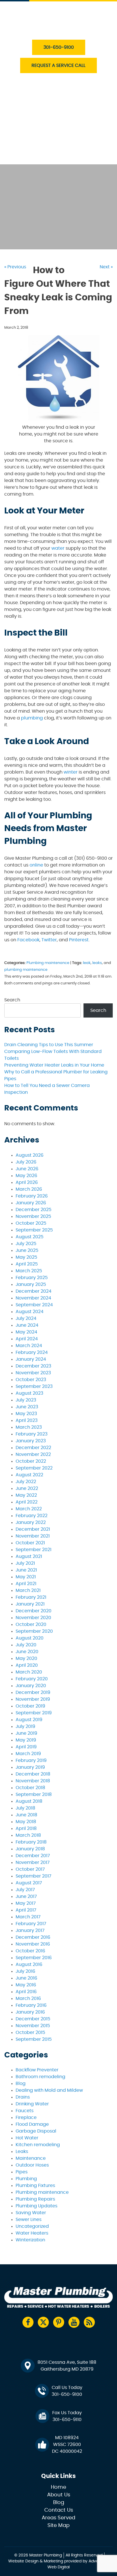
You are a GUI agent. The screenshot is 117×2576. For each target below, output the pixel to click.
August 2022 (29, 1475)
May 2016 (26, 1985)
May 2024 (26, 1332)
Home (58, 2487)
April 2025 (27, 1264)
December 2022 (33, 1448)
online (36, 865)
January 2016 (30, 2012)
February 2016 (31, 2005)
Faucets (25, 2111)
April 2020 (27, 1665)
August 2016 (29, 1965)
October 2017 (30, 1869)
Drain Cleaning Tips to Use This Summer (49, 1045)
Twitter (49, 940)
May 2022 (26, 1495)
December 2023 (33, 1366)
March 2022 (29, 1509)
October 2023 (31, 1380)
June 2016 (26, 1978)
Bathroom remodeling (40, 2077)
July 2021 (25, 1563)
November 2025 (33, 1216)
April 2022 (27, 1502)
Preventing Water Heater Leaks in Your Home (54, 1065)
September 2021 (34, 1550)
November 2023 (33, 1373)
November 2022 (33, 1454)
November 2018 (33, 1781)
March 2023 (29, 1427)
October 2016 (30, 1951)
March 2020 (29, 1672)
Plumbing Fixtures (35, 2186)
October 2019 (30, 1706)
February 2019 (31, 1760)
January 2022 (31, 1522)
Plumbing (26, 2179)
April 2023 (27, 1420)
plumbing (32, 718)
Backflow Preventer (37, 2070)
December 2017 (33, 1856)
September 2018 (34, 1795)
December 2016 (33, 1937)
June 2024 (27, 1325)
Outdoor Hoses (32, 2165)
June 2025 (27, 1250)
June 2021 (26, 1570)
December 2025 (34, 1210)
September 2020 (34, 1631)
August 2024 (30, 1312)
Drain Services (45, 92)
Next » (106, 267)
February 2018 (31, 1842)
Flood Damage (32, 2124)
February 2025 (32, 1278)
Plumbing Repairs (35, 2199)
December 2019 (33, 1692)
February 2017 (31, 1924)
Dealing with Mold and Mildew (49, 2090)
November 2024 (33, 1298)
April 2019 (26, 1747)
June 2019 (26, 1733)
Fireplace (26, 2118)
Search (12, 1000)
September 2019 (34, 1713)
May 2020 (26, 1658)
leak (87, 963)
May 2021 (26, 1577)
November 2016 (33, 1944)
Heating (37, 118)
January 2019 (30, 1767)
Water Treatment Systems (58, 131)
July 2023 (26, 1400)
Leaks (22, 2152)
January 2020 (31, 1686)
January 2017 (30, 1931)
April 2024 (27, 1339)
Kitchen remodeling (38, 2145)
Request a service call (58, 65)
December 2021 (33, 1529)
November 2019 (33, 1699)
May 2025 (26, 1257)
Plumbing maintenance (48, 963)
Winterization (30, 2240)
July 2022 (26, 1482)
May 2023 (26, 1414)
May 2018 (26, 1822)
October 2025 (31, 1223)
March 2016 (28, 1999)
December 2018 (33, 1774)
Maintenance (31, 2158)
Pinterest (79, 940)
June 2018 (26, 1815)
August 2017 (29, 1883)
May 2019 (26, 1740)
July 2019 (25, 1726)
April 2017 (26, 1910)
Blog (21, 2084)
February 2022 (32, 1516)
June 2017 (26, 1897)
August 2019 (29, 1720)
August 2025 (30, 1237)
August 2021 (29, 1556)
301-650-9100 (59, 47)
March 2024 (29, 1346)
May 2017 (26, 1903)
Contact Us (42, 158)
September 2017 (34, 1876)
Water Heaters (45, 105)
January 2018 (30, 1849)
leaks (97, 963)
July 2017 (25, 1890)
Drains (23, 2097)
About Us (39, 145)
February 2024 (32, 1352)
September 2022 (34, 1468)
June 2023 (27, 1407)
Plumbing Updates (36, 2206)
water (58, 548)
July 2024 (26, 1318)
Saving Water (31, 2213)
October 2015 (30, 2033)
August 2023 (29, 1393)
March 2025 (29, 1271)
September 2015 (34, 2039)
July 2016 (25, 1971)
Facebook (28, 940)
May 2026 (26, 1176)
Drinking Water (32, 2104)
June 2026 (27, 1169)
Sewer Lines (29, 2220)
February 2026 (32, 1196)
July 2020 (26, 1645)
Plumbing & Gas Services (57, 79)
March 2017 (28, 1917)
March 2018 (28, 1835)
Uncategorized (32, 2226)
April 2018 (26, 1829)
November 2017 (33, 1863)
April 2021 (26, 1584)
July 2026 (26, 1162)
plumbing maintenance (26, 970)
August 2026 (30, 1155)
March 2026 (29, 1189)
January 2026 (31, 1203)
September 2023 (34, 1386)
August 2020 (30, 1638)
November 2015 (33, 2026)
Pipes (22, 2172)
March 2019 (28, 1754)
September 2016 (34, 1958)
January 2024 (31, 1359)
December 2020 (34, 1611)
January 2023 (31, 1441)
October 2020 (31, 1624)
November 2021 (33, 1536)
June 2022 (27, 1488)
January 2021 (30, 1604)
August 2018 (29, 1801)
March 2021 (28, 1590)
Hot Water (27, 2138)
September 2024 (34, 1305)
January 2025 (31, 1284)
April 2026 (27, 1182)
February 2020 (32, 1679)
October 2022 (31, 1461)
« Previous (15, 267)
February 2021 (31, 1597)
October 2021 (30, 1543)
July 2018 (25, 1808)
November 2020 (33, 1618)
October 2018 (30, 1788)
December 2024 (34, 1291)
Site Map (58, 2526)
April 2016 (26, 1992)
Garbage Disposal (36, 2131)
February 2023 (32, 1434)
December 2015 (33, 2019)
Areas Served (58, 2518)
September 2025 (34, 1230)
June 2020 (27, 1652)
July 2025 (26, 1244)
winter (71, 772)
